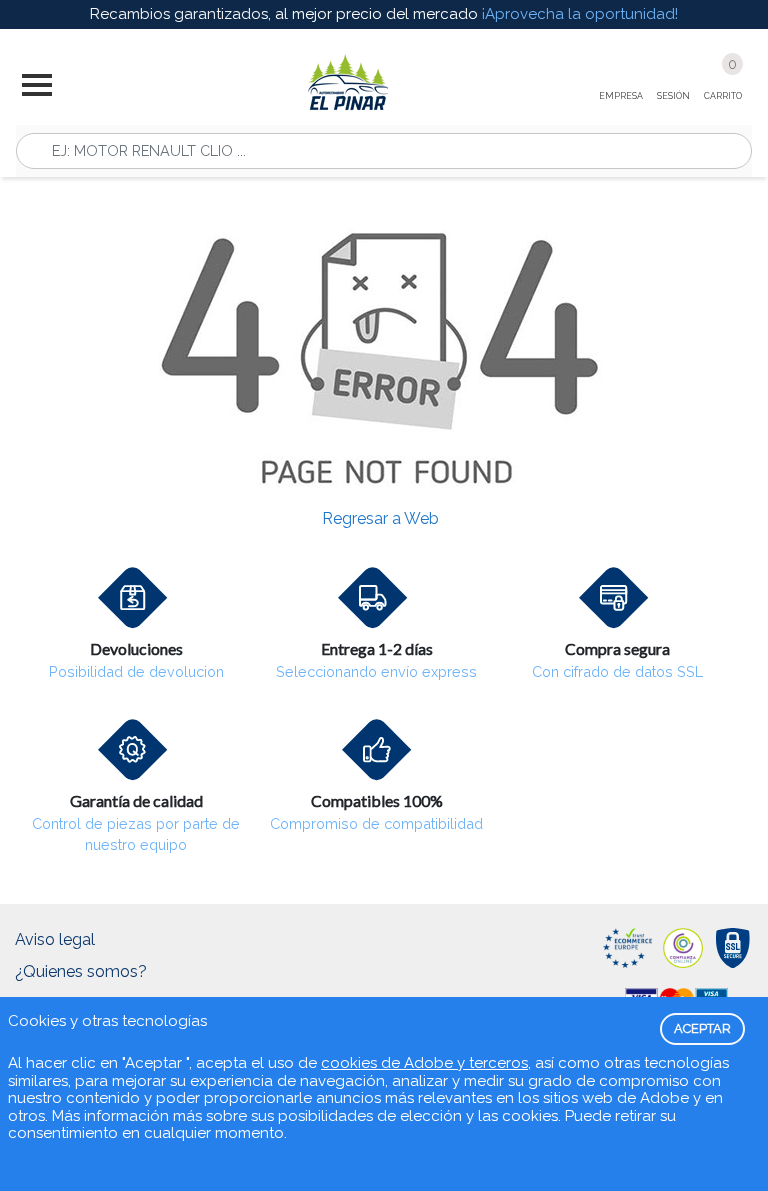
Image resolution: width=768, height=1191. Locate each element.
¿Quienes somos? (81, 971)
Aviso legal (55, 939)
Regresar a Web (380, 518)
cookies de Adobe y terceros (424, 1063)
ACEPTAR (702, 1028)
